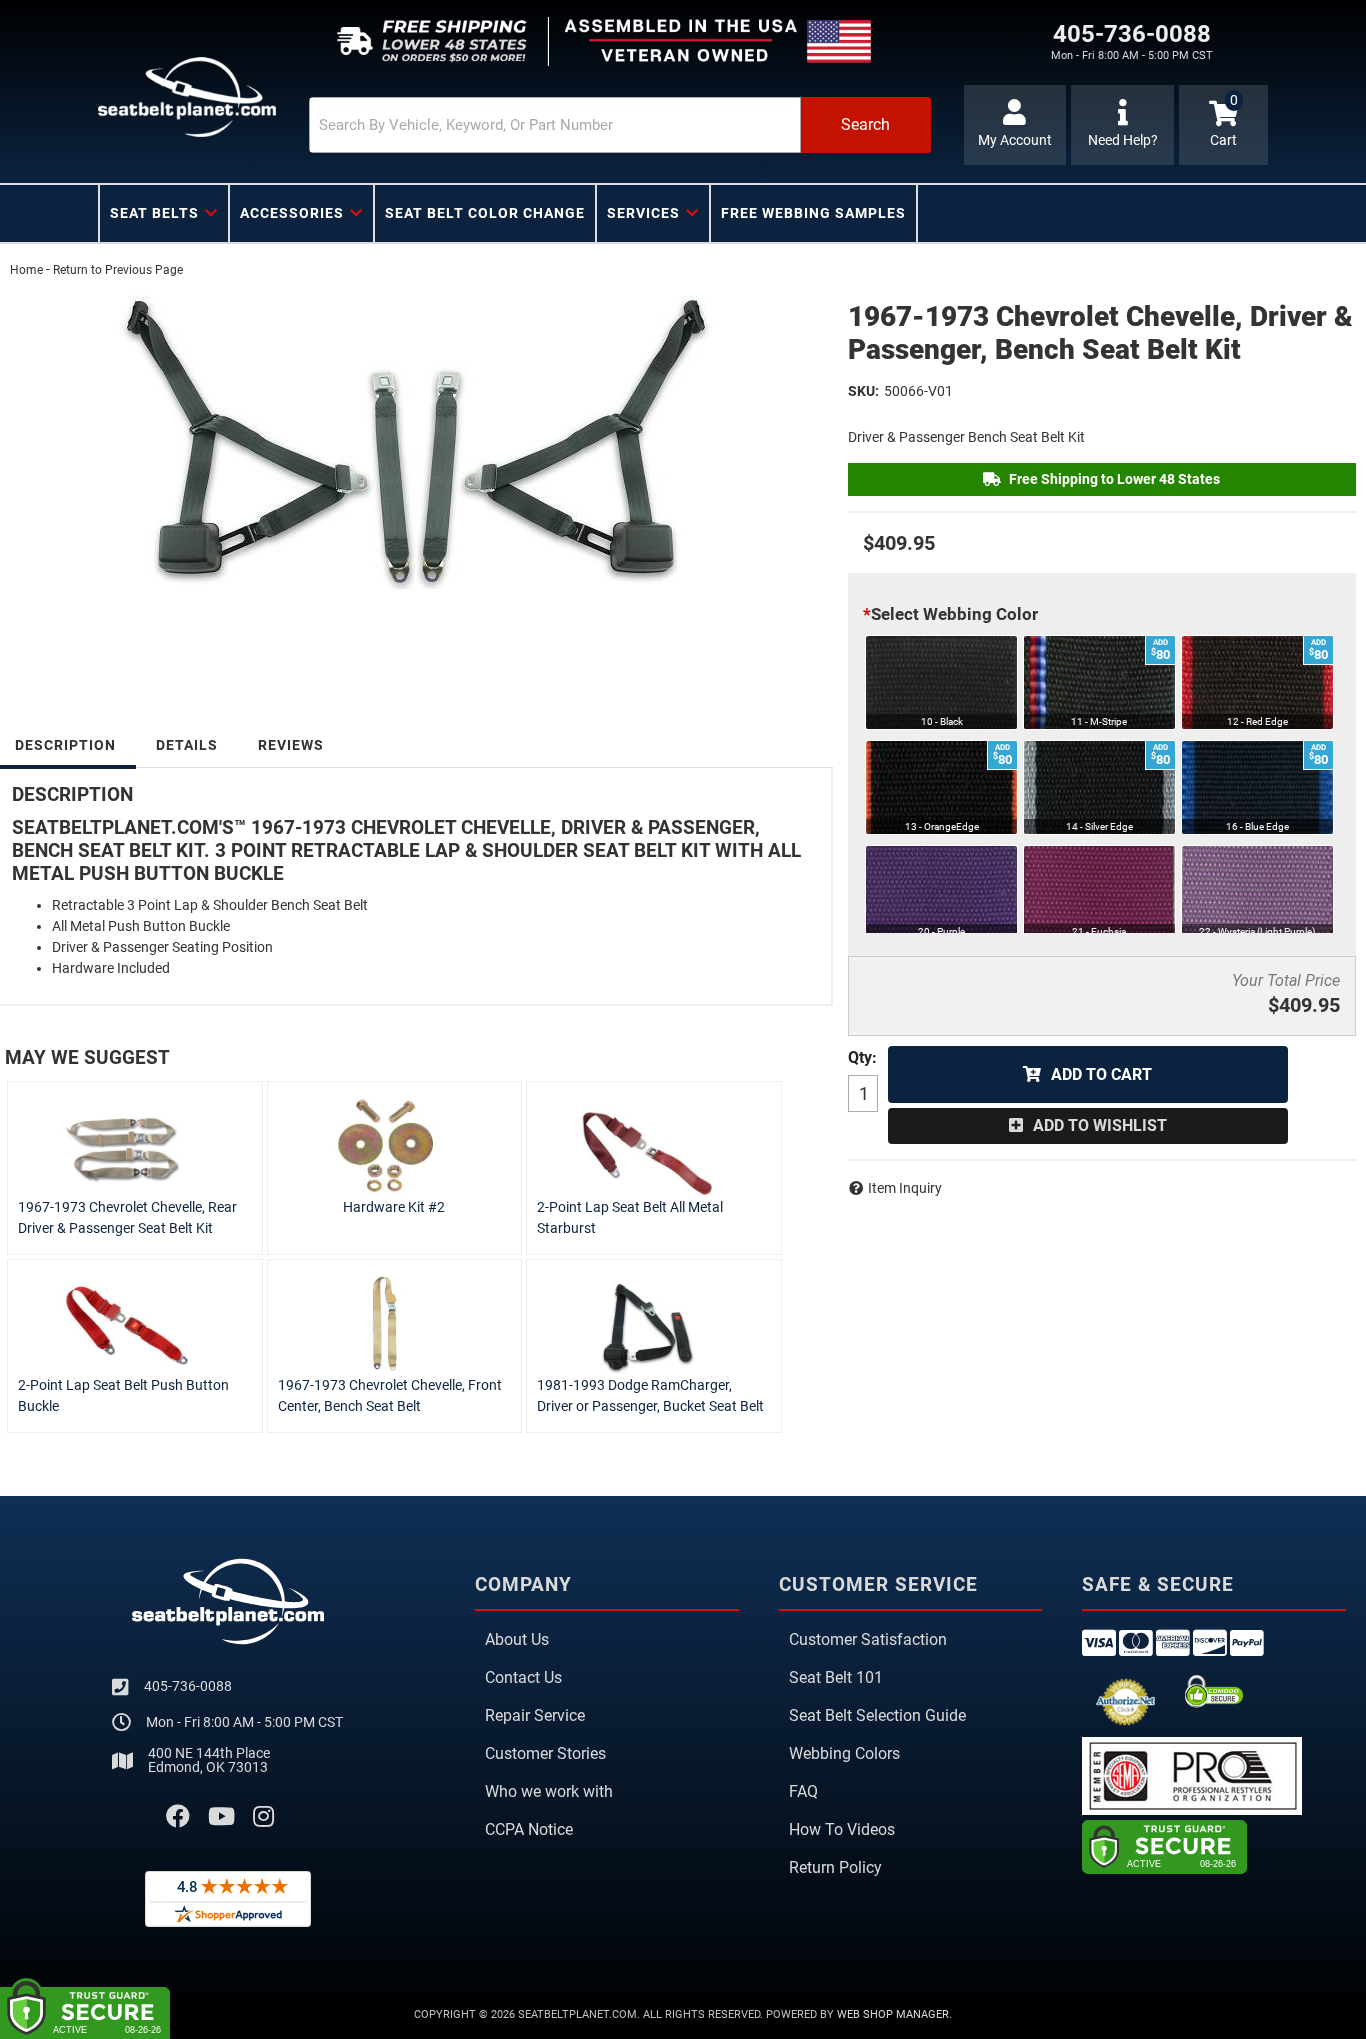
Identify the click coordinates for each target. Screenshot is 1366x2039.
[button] (620, 125)
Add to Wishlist (1100, 1125)
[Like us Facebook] (178, 1817)
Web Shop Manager (893, 2014)
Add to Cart (1101, 1074)
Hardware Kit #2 (394, 1207)
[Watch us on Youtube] (221, 1817)
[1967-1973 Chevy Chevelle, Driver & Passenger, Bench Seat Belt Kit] (414, 442)
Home (26, 270)
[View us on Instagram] (263, 1817)
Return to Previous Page (118, 270)
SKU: (863, 391)
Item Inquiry (905, 1188)
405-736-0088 (188, 1686)
